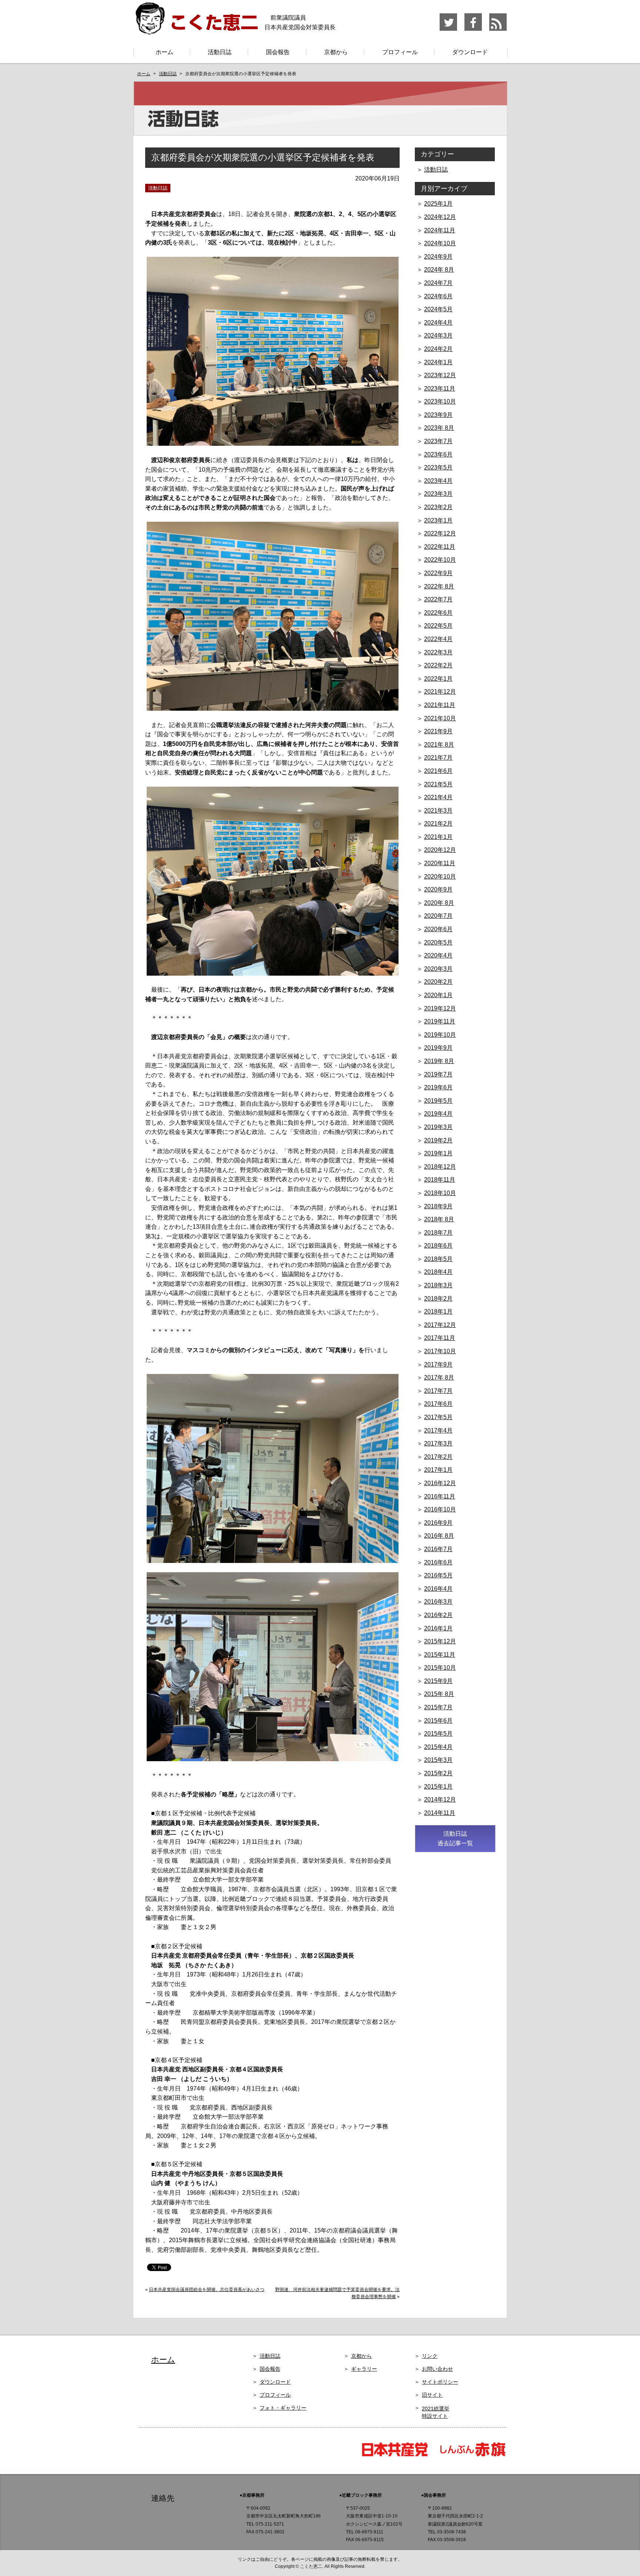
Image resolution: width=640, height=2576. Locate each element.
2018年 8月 (439, 1219)
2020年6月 (438, 929)
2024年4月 (438, 323)
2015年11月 (440, 1655)
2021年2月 (438, 824)
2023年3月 (438, 494)
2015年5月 (438, 1734)
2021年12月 (440, 692)
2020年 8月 (439, 903)
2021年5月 (438, 784)
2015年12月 (440, 1641)
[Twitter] (449, 29)
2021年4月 (438, 797)
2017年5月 (438, 1417)
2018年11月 (440, 1180)
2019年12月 (440, 1008)
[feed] (498, 29)
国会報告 (278, 52)
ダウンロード (470, 52)
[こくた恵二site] (196, 31)
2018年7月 (438, 1233)
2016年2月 (438, 1615)
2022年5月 (438, 626)
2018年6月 (438, 1246)
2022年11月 (440, 547)
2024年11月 (440, 230)
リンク (430, 2356)
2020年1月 (438, 995)
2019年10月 (440, 1035)
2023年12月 (440, 375)
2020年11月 (440, 863)
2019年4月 (438, 1114)
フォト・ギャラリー (283, 2408)
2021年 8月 (439, 745)
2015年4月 (438, 1747)
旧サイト (432, 2395)
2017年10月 (440, 1351)
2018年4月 (438, 1272)
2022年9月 (438, 573)
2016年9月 (438, 1523)
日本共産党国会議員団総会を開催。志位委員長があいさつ (207, 2290)
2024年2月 (438, 349)
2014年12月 (440, 1800)
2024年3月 (438, 336)
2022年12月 (440, 533)
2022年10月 (440, 560)
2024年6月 (438, 296)
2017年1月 (438, 1470)
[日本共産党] (398, 2456)
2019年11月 (440, 1021)
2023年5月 (438, 467)
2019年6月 (438, 1087)
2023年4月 (438, 481)
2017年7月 (438, 1391)
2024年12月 (440, 217)
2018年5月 (438, 1259)
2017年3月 (438, 1443)
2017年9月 (438, 1365)
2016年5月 (438, 1575)
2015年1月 (438, 1787)
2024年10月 (440, 243)
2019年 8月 (439, 1061)
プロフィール (400, 52)
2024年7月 (438, 283)
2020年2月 (438, 982)
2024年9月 (438, 257)
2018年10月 (440, 1193)
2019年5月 (438, 1101)
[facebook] (474, 29)
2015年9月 (438, 1681)
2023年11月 (440, 389)
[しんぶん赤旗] (472, 2456)
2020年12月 (440, 850)
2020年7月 (438, 916)
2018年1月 (438, 1312)
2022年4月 (438, 639)
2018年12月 (440, 1167)
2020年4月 (438, 955)
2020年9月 (438, 889)
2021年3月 (438, 811)
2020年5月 (438, 942)
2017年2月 (438, 1457)
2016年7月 (438, 1549)
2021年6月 (438, 771)
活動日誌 (220, 52)
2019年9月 (438, 1048)
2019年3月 (438, 1127)
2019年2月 (438, 1140)
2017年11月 (440, 1338)
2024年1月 (438, 362)
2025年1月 (438, 204)
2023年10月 (440, 401)
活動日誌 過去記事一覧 (455, 1838)
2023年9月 (438, 415)
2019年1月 (438, 1153)
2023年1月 (438, 520)
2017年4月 (438, 1430)
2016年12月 (440, 1483)
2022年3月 (438, 652)
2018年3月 (438, 1285)
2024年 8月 (439, 270)
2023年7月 (438, 441)
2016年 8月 (439, 1536)
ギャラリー (364, 2369)
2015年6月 (438, 1721)
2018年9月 (438, 1206)
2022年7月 (438, 599)
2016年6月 (438, 1562)
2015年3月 (438, 1760)
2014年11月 (440, 1813)
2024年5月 (438, 309)
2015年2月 (438, 1773)
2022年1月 (438, 679)
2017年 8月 (439, 1377)
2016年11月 (440, 1496)
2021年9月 (438, 731)
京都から (336, 52)
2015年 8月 (439, 1694)
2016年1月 (438, 1628)
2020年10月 (440, 877)
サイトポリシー (440, 2382)
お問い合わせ (437, 2369)
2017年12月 (440, 1325)
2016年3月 (438, 1602)
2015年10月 (440, 1668)
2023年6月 (438, 454)
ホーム (164, 52)
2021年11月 (440, 705)
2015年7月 (438, 1707)
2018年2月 (438, 1299)
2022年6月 (438, 613)
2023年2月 (438, 507)
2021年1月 (438, 837)
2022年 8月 (439, 586)
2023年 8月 (439, 428)
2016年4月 (438, 1589)
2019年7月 (438, 1074)
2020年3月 (438, 969)
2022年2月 (438, 665)
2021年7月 (438, 758)
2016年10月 (440, 1509)
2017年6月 (438, 1404)
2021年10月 (440, 718)
